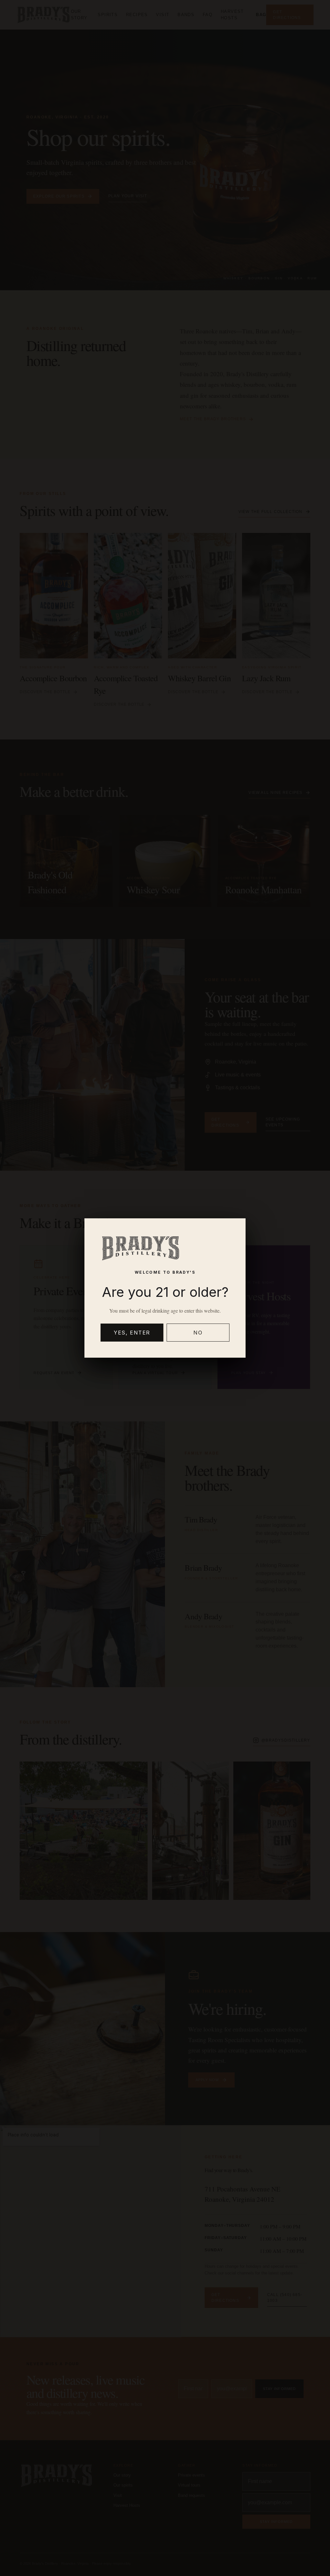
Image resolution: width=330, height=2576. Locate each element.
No (198, 1333)
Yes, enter (132, 1333)
